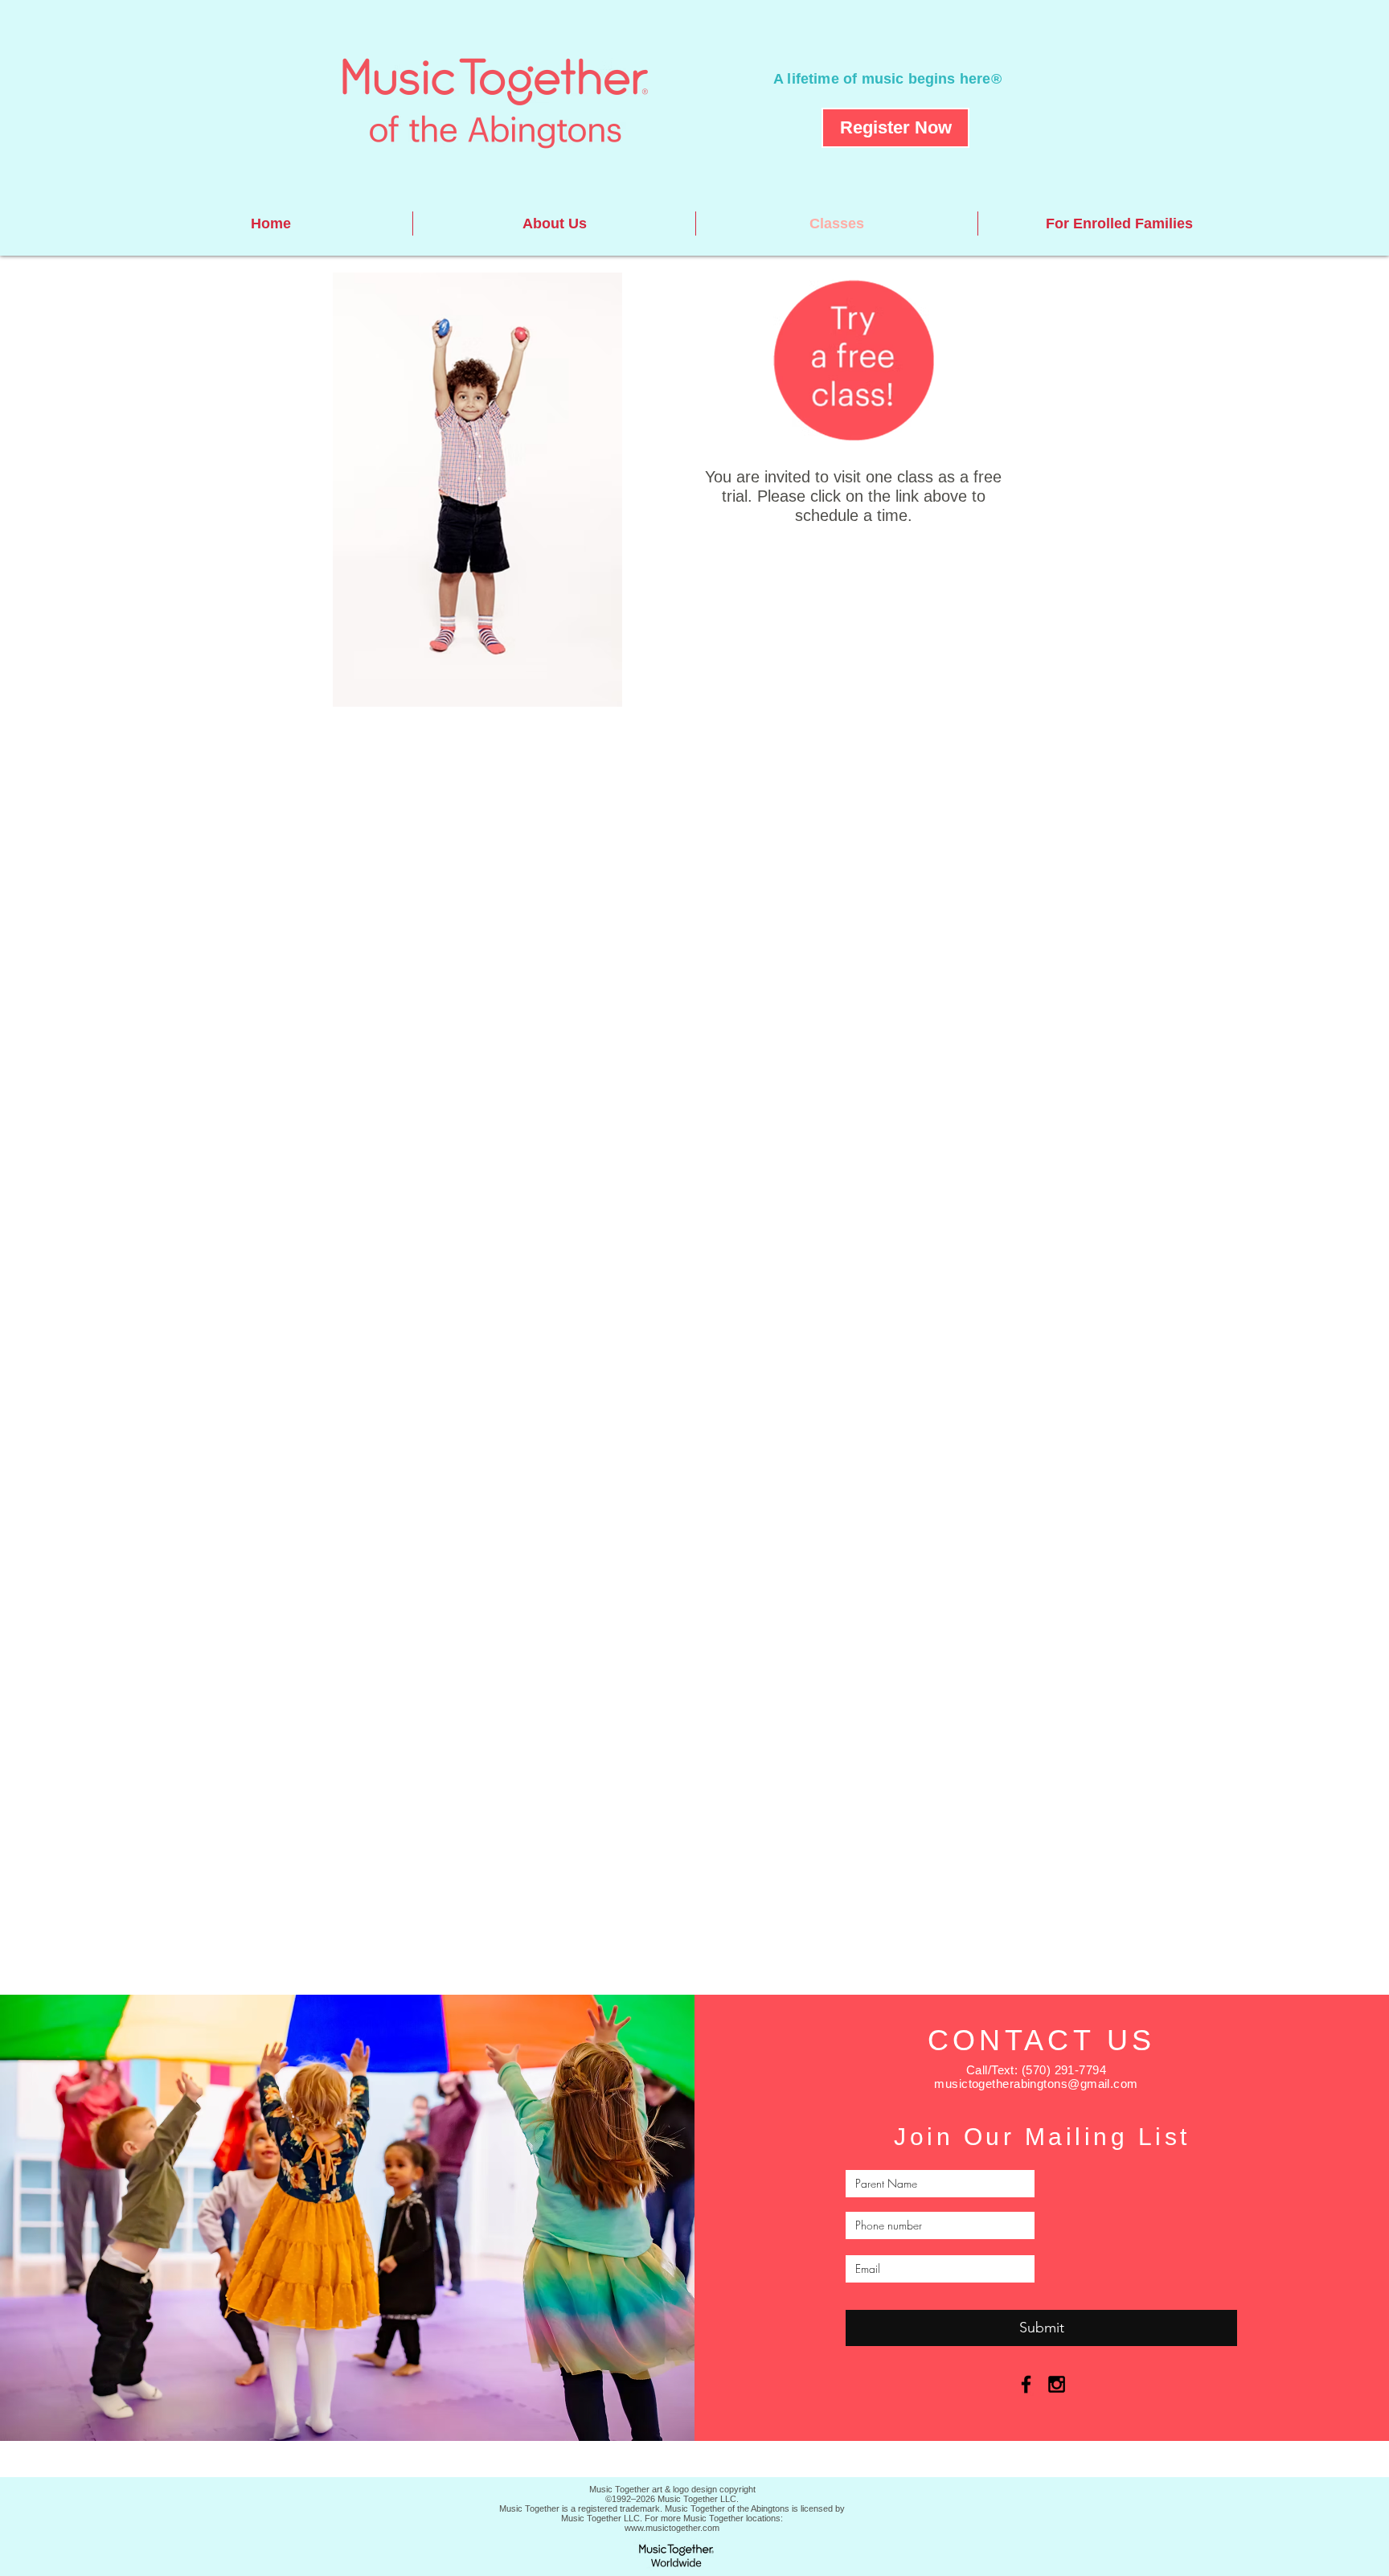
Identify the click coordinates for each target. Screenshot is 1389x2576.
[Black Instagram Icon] (1057, 2384)
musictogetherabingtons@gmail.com (1036, 2084)
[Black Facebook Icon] (1026, 2384)
